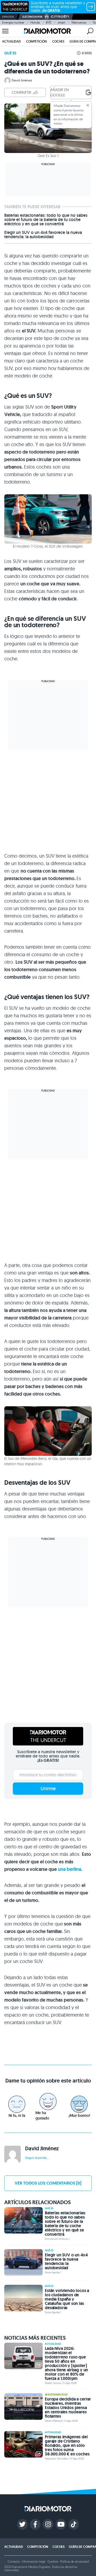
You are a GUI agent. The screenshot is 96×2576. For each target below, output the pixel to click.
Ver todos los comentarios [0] (48, 2183)
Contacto (14, 2561)
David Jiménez (22, 80)
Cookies (53, 2561)
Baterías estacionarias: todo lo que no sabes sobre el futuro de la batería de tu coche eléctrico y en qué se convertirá (46, 220)
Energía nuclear (13, 22)
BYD (49, 22)
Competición (37, 41)
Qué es (10, 53)
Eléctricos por (32, 17)
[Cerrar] (88, 105)
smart (61, 22)
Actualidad (11, 41)
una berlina (69, 1869)
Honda (35, 22)
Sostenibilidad (58, 2395)
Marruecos (79, 22)
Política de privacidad (74, 2561)
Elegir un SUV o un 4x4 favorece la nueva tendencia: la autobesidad (43, 235)
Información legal (34, 2561)
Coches (58, 41)
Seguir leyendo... (37, 2158)
